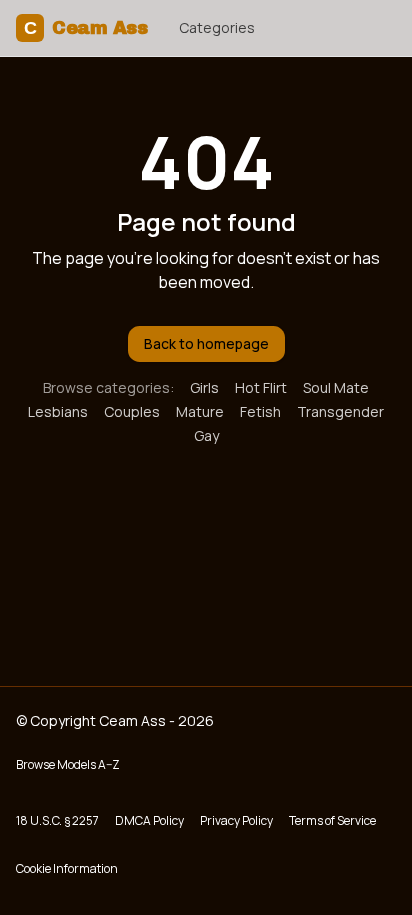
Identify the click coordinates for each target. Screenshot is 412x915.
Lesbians (58, 411)
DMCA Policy (149, 820)
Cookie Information (67, 868)
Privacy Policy (236, 820)
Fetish (260, 411)
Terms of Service (332, 820)
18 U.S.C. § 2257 (57, 820)
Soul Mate (336, 387)
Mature (200, 411)
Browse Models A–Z (68, 764)
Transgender (340, 411)
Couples (132, 411)
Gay (206, 435)
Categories (217, 27)
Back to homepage (206, 343)
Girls (204, 387)
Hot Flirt (261, 387)
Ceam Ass (85, 28)
